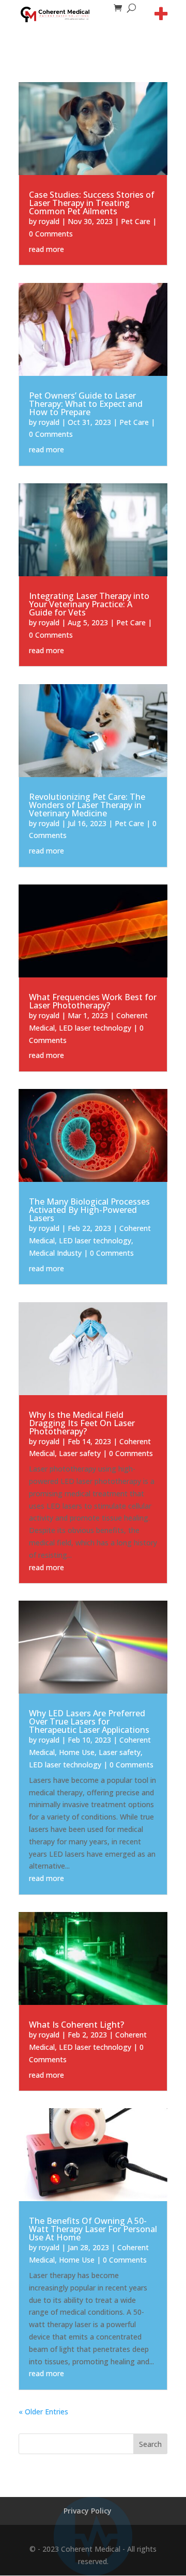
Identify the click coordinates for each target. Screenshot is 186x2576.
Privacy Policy (88, 2511)
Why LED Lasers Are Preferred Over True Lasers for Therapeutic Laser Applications (89, 1721)
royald (49, 221)
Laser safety (80, 1453)
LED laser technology (95, 1028)
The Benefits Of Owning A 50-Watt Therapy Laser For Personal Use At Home (93, 2229)
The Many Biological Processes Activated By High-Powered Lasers (89, 1210)
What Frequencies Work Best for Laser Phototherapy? (93, 1001)
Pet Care (136, 221)
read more (47, 249)
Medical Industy (55, 1253)
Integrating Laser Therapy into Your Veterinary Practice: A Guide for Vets (89, 604)
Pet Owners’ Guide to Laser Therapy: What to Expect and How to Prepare (86, 404)
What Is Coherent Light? (76, 2025)
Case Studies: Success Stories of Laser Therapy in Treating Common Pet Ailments (92, 203)
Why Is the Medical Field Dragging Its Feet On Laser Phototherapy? (82, 1423)
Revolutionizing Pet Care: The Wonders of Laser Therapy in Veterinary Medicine (87, 805)
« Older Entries (43, 2412)
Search (150, 2444)
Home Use (77, 1752)
